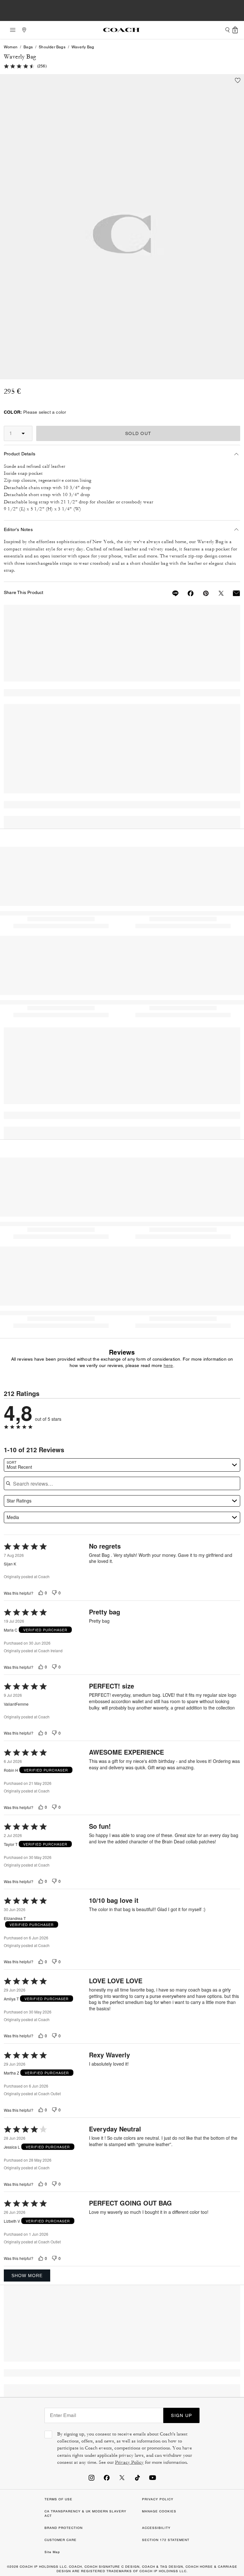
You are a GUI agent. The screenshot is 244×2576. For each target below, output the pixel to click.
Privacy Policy (129, 2462)
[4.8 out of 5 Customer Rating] (19, 66)
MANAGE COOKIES (159, 2511)
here (168, 1365)
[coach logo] (121, 30)
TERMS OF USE (58, 2499)
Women (11, 47)
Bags (28, 47)
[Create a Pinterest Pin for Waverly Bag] (202, 593)
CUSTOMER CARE (61, 2540)
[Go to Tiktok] (137, 2477)
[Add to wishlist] (238, 80)
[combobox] (122, 1465)
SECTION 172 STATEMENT (166, 2540)
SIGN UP (181, 2415)
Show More (27, 2276)
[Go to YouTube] (152, 2477)
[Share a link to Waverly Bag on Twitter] (217, 593)
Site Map (52, 2552)
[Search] (227, 30)
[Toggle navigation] (11, 30)
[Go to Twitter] (122, 2477)
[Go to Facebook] (107, 2477)
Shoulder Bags (52, 47)
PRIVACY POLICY (158, 2499)
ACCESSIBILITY (156, 2528)
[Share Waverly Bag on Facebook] (187, 593)
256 (42, 66)
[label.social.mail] (233, 593)
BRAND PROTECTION (64, 2528)
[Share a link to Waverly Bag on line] (172, 593)
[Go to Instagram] (91, 2477)
